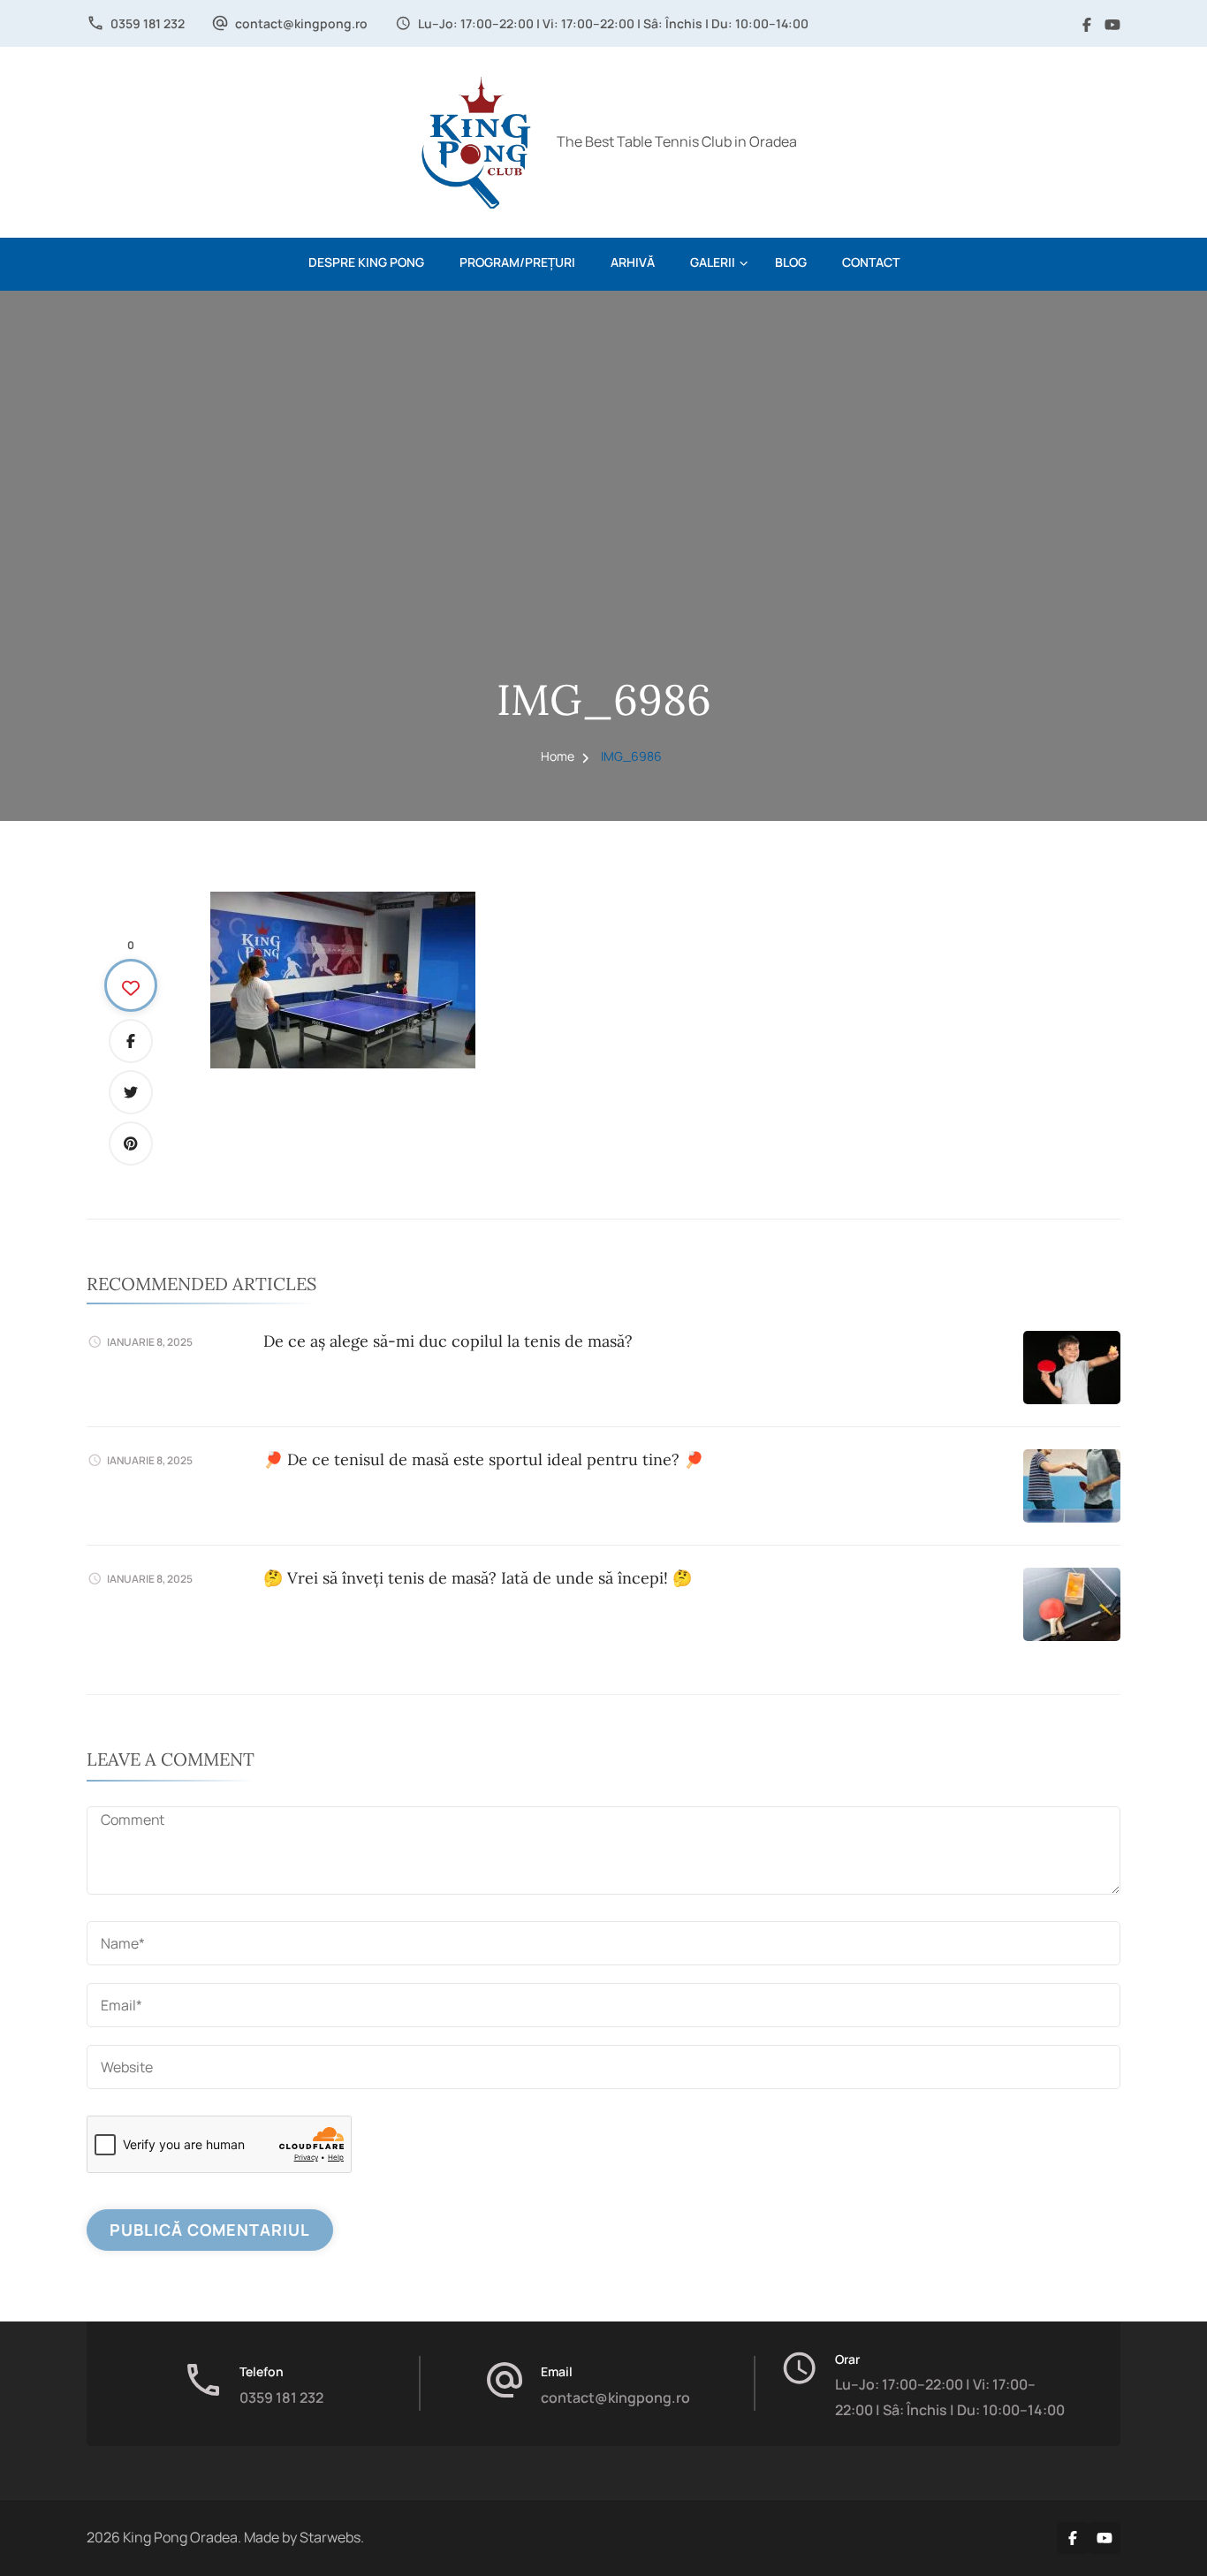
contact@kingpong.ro (301, 23)
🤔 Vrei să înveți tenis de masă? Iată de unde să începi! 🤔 (478, 1578)
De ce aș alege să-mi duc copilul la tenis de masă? (448, 1341)
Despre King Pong (366, 262)
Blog (791, 262)
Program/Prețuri (517, 262)
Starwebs (330, 2537)
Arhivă (633, 262)
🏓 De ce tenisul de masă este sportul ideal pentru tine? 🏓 (483, 1459)
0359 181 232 (148, 23)
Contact (871, 262)
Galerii (713, 262)
